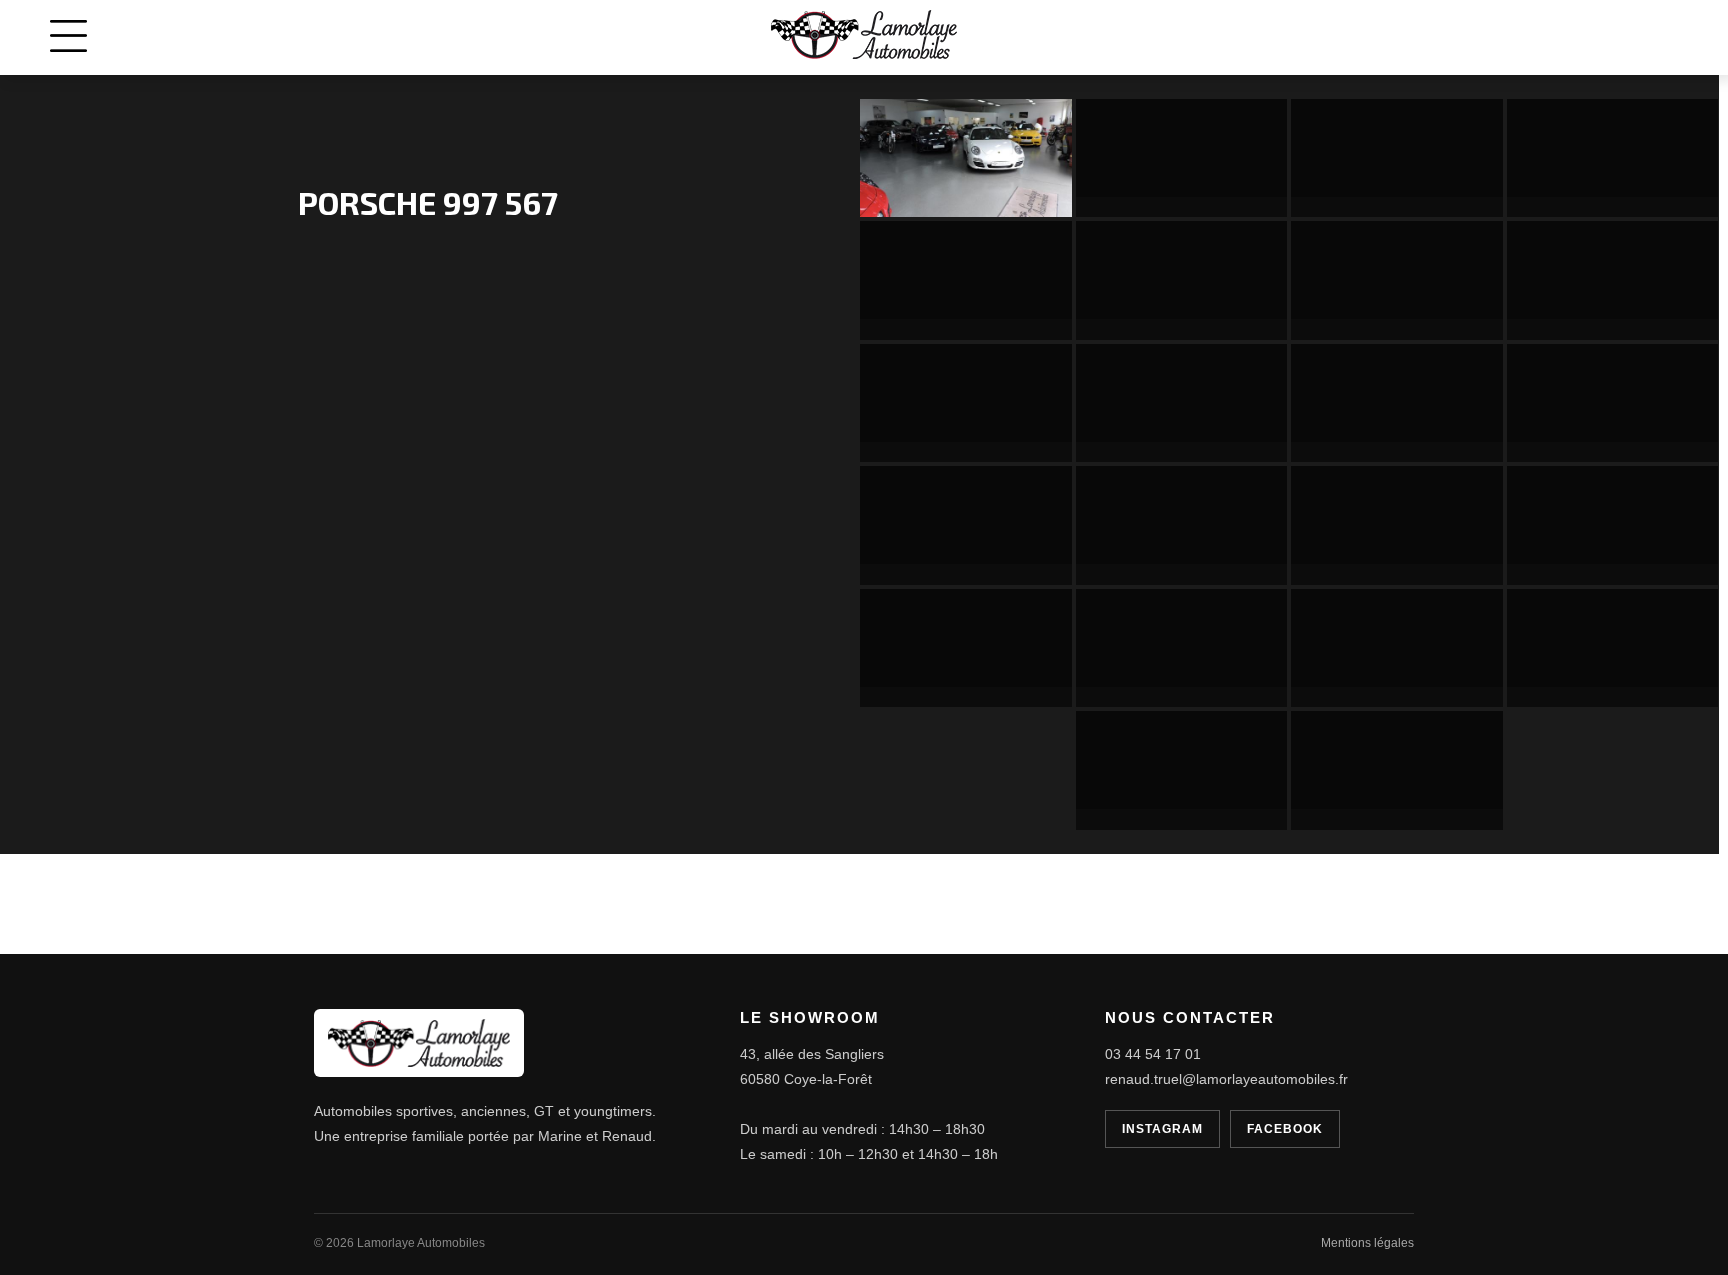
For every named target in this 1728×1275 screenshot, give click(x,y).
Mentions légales (1367, 1243)
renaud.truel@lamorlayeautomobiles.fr (1226, 1079)
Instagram (1162, 1129)
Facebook (1285, 1129)
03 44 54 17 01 (1153, 1054)
